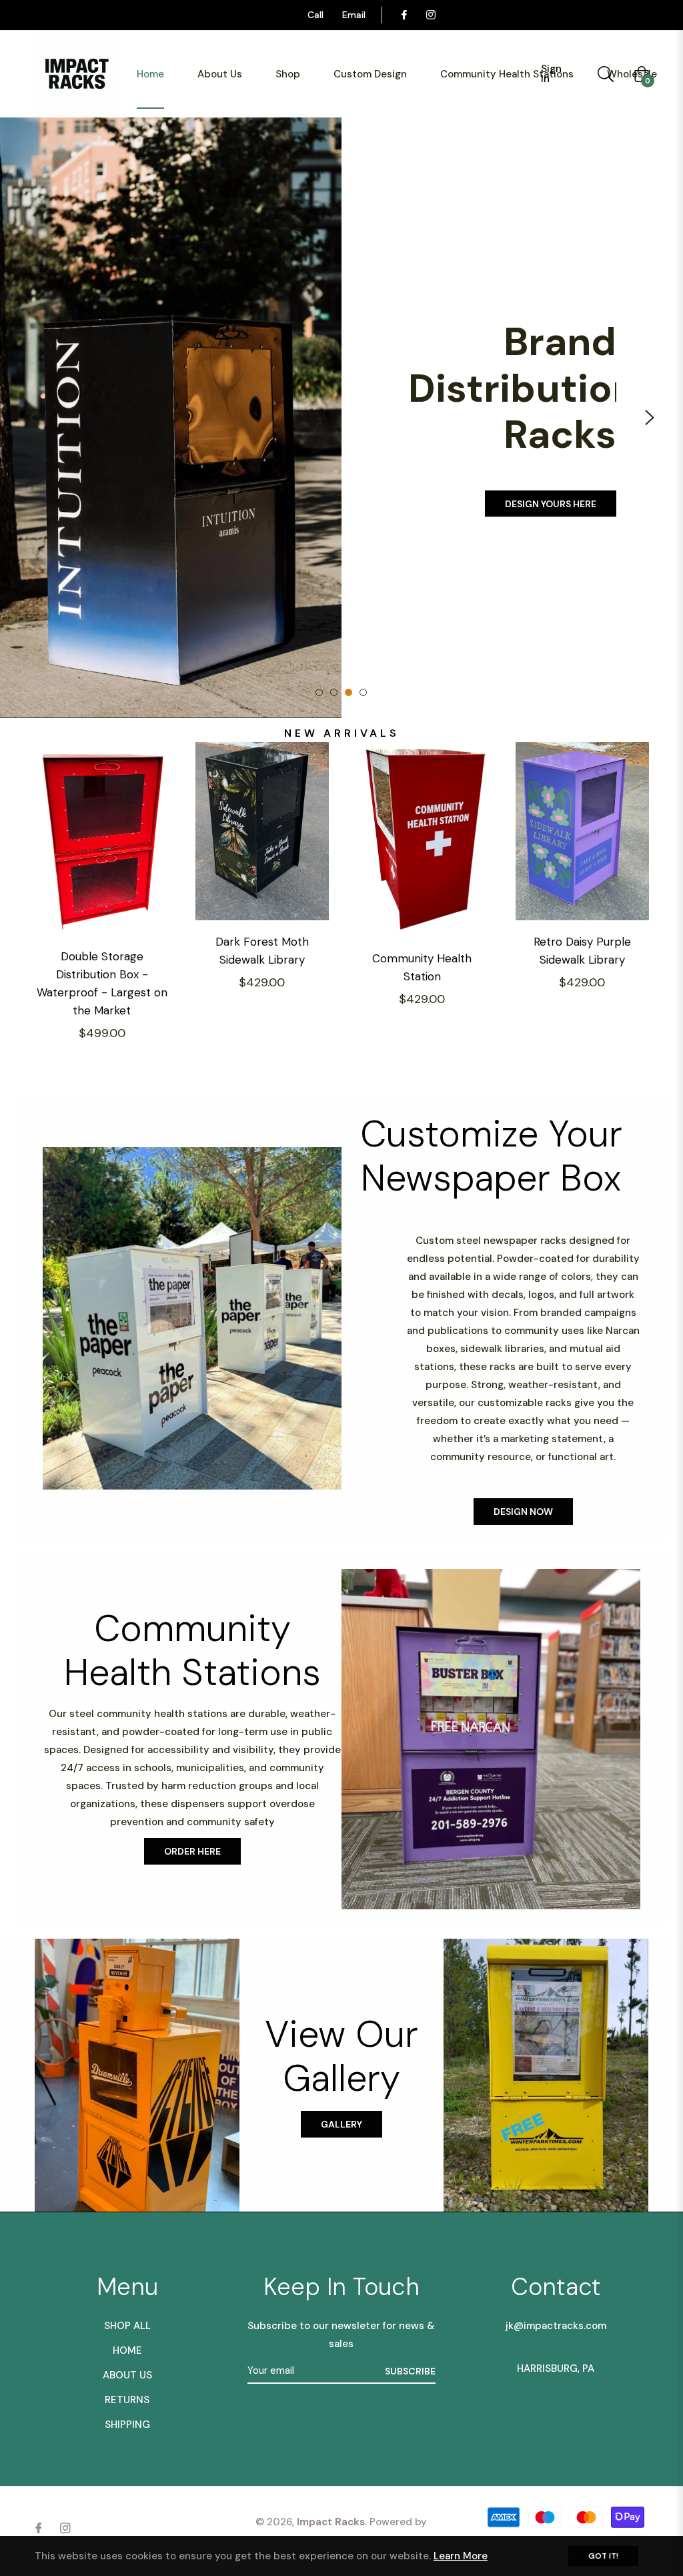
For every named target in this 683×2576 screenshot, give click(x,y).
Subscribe (410, 2371)
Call (315, 15)
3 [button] (349, 692)
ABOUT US (127, 2375)
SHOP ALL (127, 2326)
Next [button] (650, 418)
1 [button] (319, 692)
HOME (127, 2350)
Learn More (461, 2556)
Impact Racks (331, 2522)
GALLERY (341, 2124)
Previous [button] (33, 418)
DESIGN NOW (523, 1512)
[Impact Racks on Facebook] (404, 15)
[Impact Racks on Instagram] (430, 15)
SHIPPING (127, 2425)
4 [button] (363, 692)
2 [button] (334, 692)
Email (354, 15)
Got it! (603, 2556)
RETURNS (127, 2400)
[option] (341, 418)
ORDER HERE (192, 1851)
